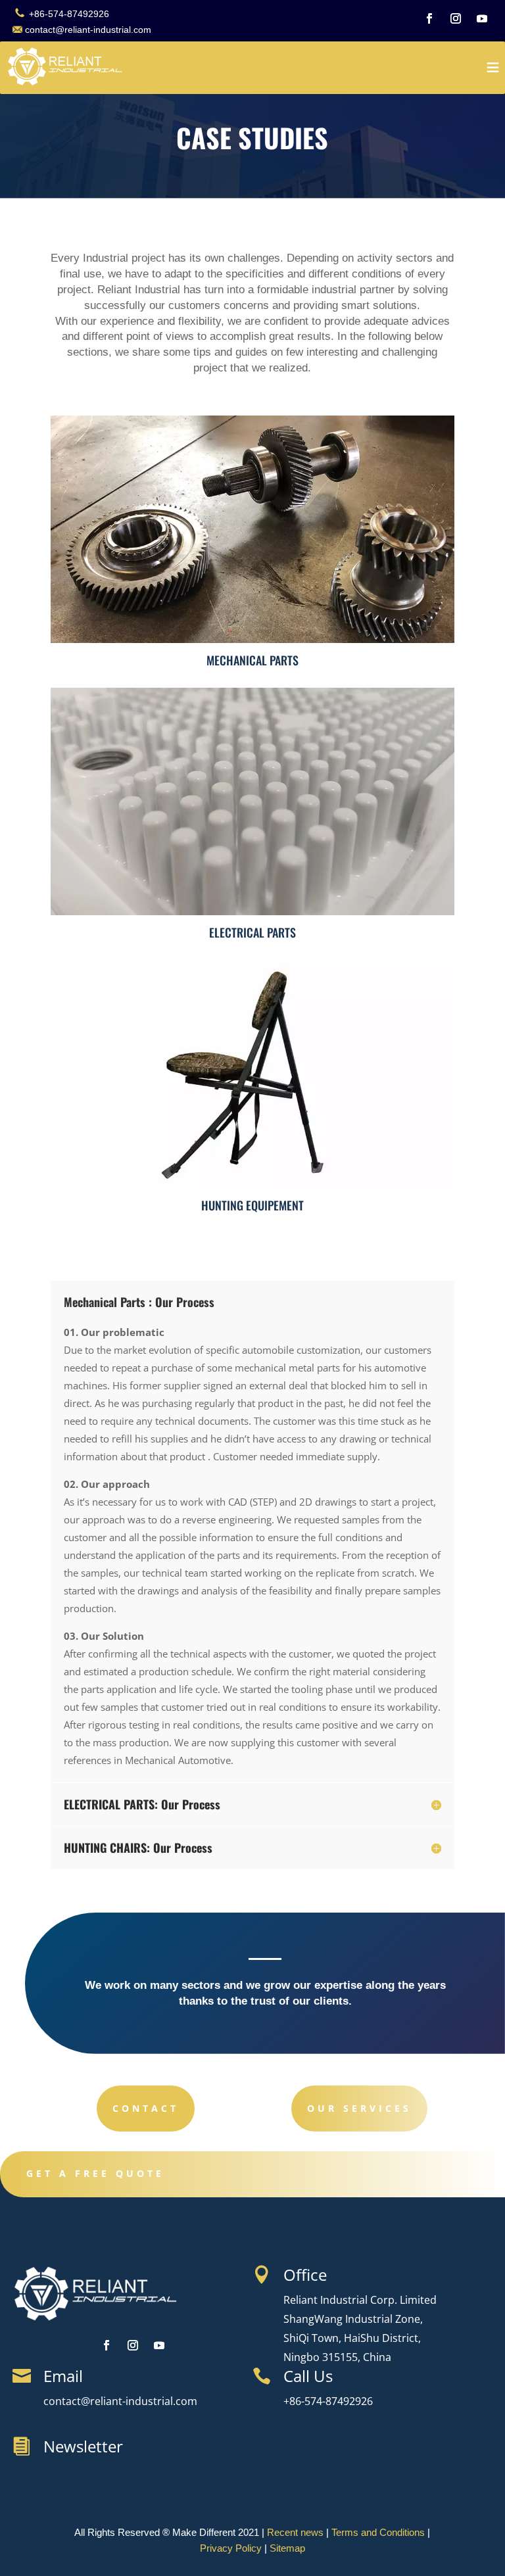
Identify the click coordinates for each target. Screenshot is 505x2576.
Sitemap (287, 2548)
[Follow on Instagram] (456, 18)
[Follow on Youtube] (482, 18)
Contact (146, 2108)
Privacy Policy (231, 2548)
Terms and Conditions (378, 2532)
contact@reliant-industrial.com (88, 30)
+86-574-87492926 (68, 14)
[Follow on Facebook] (429, 18)
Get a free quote (95, 2173)
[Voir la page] (66, 60)
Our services (359, 2108)
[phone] (19, 14)
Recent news (295, 2532)
